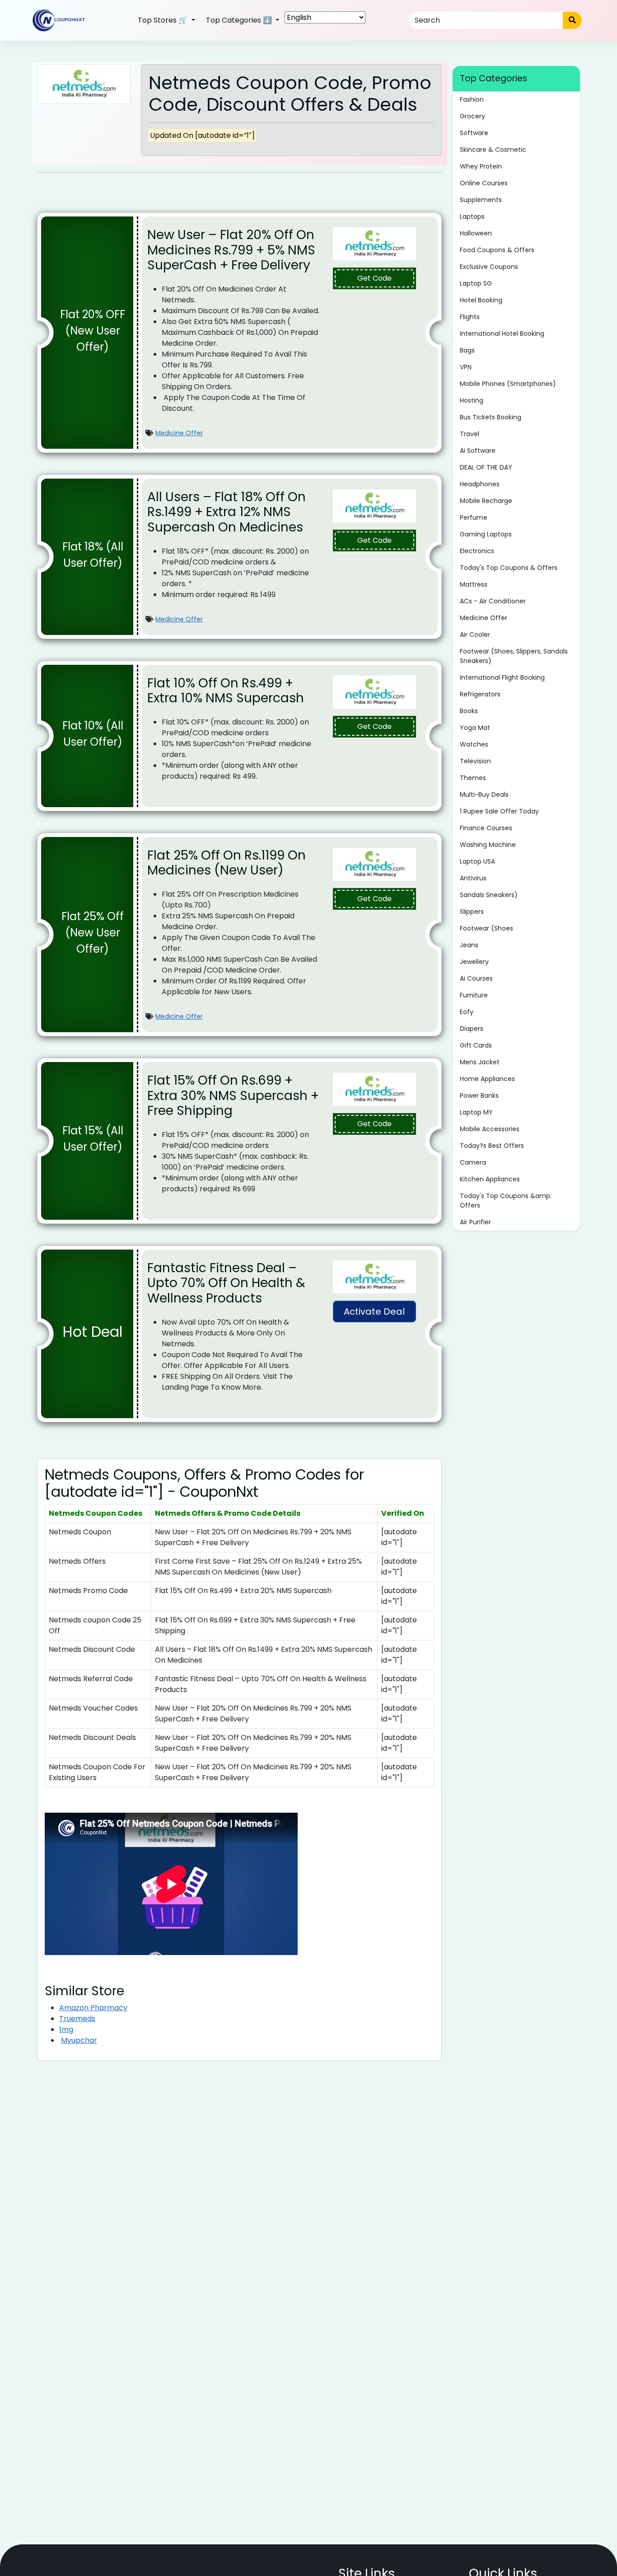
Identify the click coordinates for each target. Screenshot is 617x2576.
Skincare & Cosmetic (493, 150)
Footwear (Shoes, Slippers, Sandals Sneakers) (514, 656)
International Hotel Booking (502, 334)
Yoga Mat (475, 728)
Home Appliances (487, 1079)
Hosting (472, 400)
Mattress (474, 584)
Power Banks (479, 1095)
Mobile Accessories (490, 1129)
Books (469, 711)
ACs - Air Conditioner (493, 601)
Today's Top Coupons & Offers (509, 568)
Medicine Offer (179, 433)
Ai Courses (476, 978)
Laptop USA (477, 861)
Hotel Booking (481, 300)
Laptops (472, 216)
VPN (466, 367)
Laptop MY (476, 1112)
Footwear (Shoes (486, 928)
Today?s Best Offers (492, 1146)
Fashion (472, 99)
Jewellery (474, 962)
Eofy (467, 1012)
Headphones (480, 484)
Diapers (472, 1029)
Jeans (469, 945)
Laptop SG (476, 283)
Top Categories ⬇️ (240, 20)
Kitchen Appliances (490, 1179)
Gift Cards (476, 1045)
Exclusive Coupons (489, 267)
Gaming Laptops (486, 534)
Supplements (481, 200)
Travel (470, 434)
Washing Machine (488, 845)
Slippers (472, 912)
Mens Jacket (480, 1062)
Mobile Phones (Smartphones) (508, 384)
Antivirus (473, 878)
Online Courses (484, 183)
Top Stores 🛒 (164, 20)
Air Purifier (475, 1222)
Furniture (474, 995)
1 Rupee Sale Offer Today (499, 811)
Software (474, 133)
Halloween (476, 233)
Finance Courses (486, 828)
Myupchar (79, 2040)
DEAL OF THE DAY (486, 467)
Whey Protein (481, 166)
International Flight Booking (502, 677)
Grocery (472, 116)
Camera (473, 1162)
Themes (473, 778)
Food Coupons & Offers (497, 250)
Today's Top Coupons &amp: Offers (506, 1201)
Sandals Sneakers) (489, 895)
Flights (470, 317)
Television (475, 761)
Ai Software (478, 451)
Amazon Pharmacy (93, 2008)
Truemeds (77, 2019)
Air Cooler (475, 635)
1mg (66, 2029)
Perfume (474, 517)
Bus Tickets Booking (491, 417)
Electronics (477, 551)
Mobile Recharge (486, 501)
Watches (474, 744)
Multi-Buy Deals (484, 794)
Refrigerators (480, 694)
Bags (467, 350)
